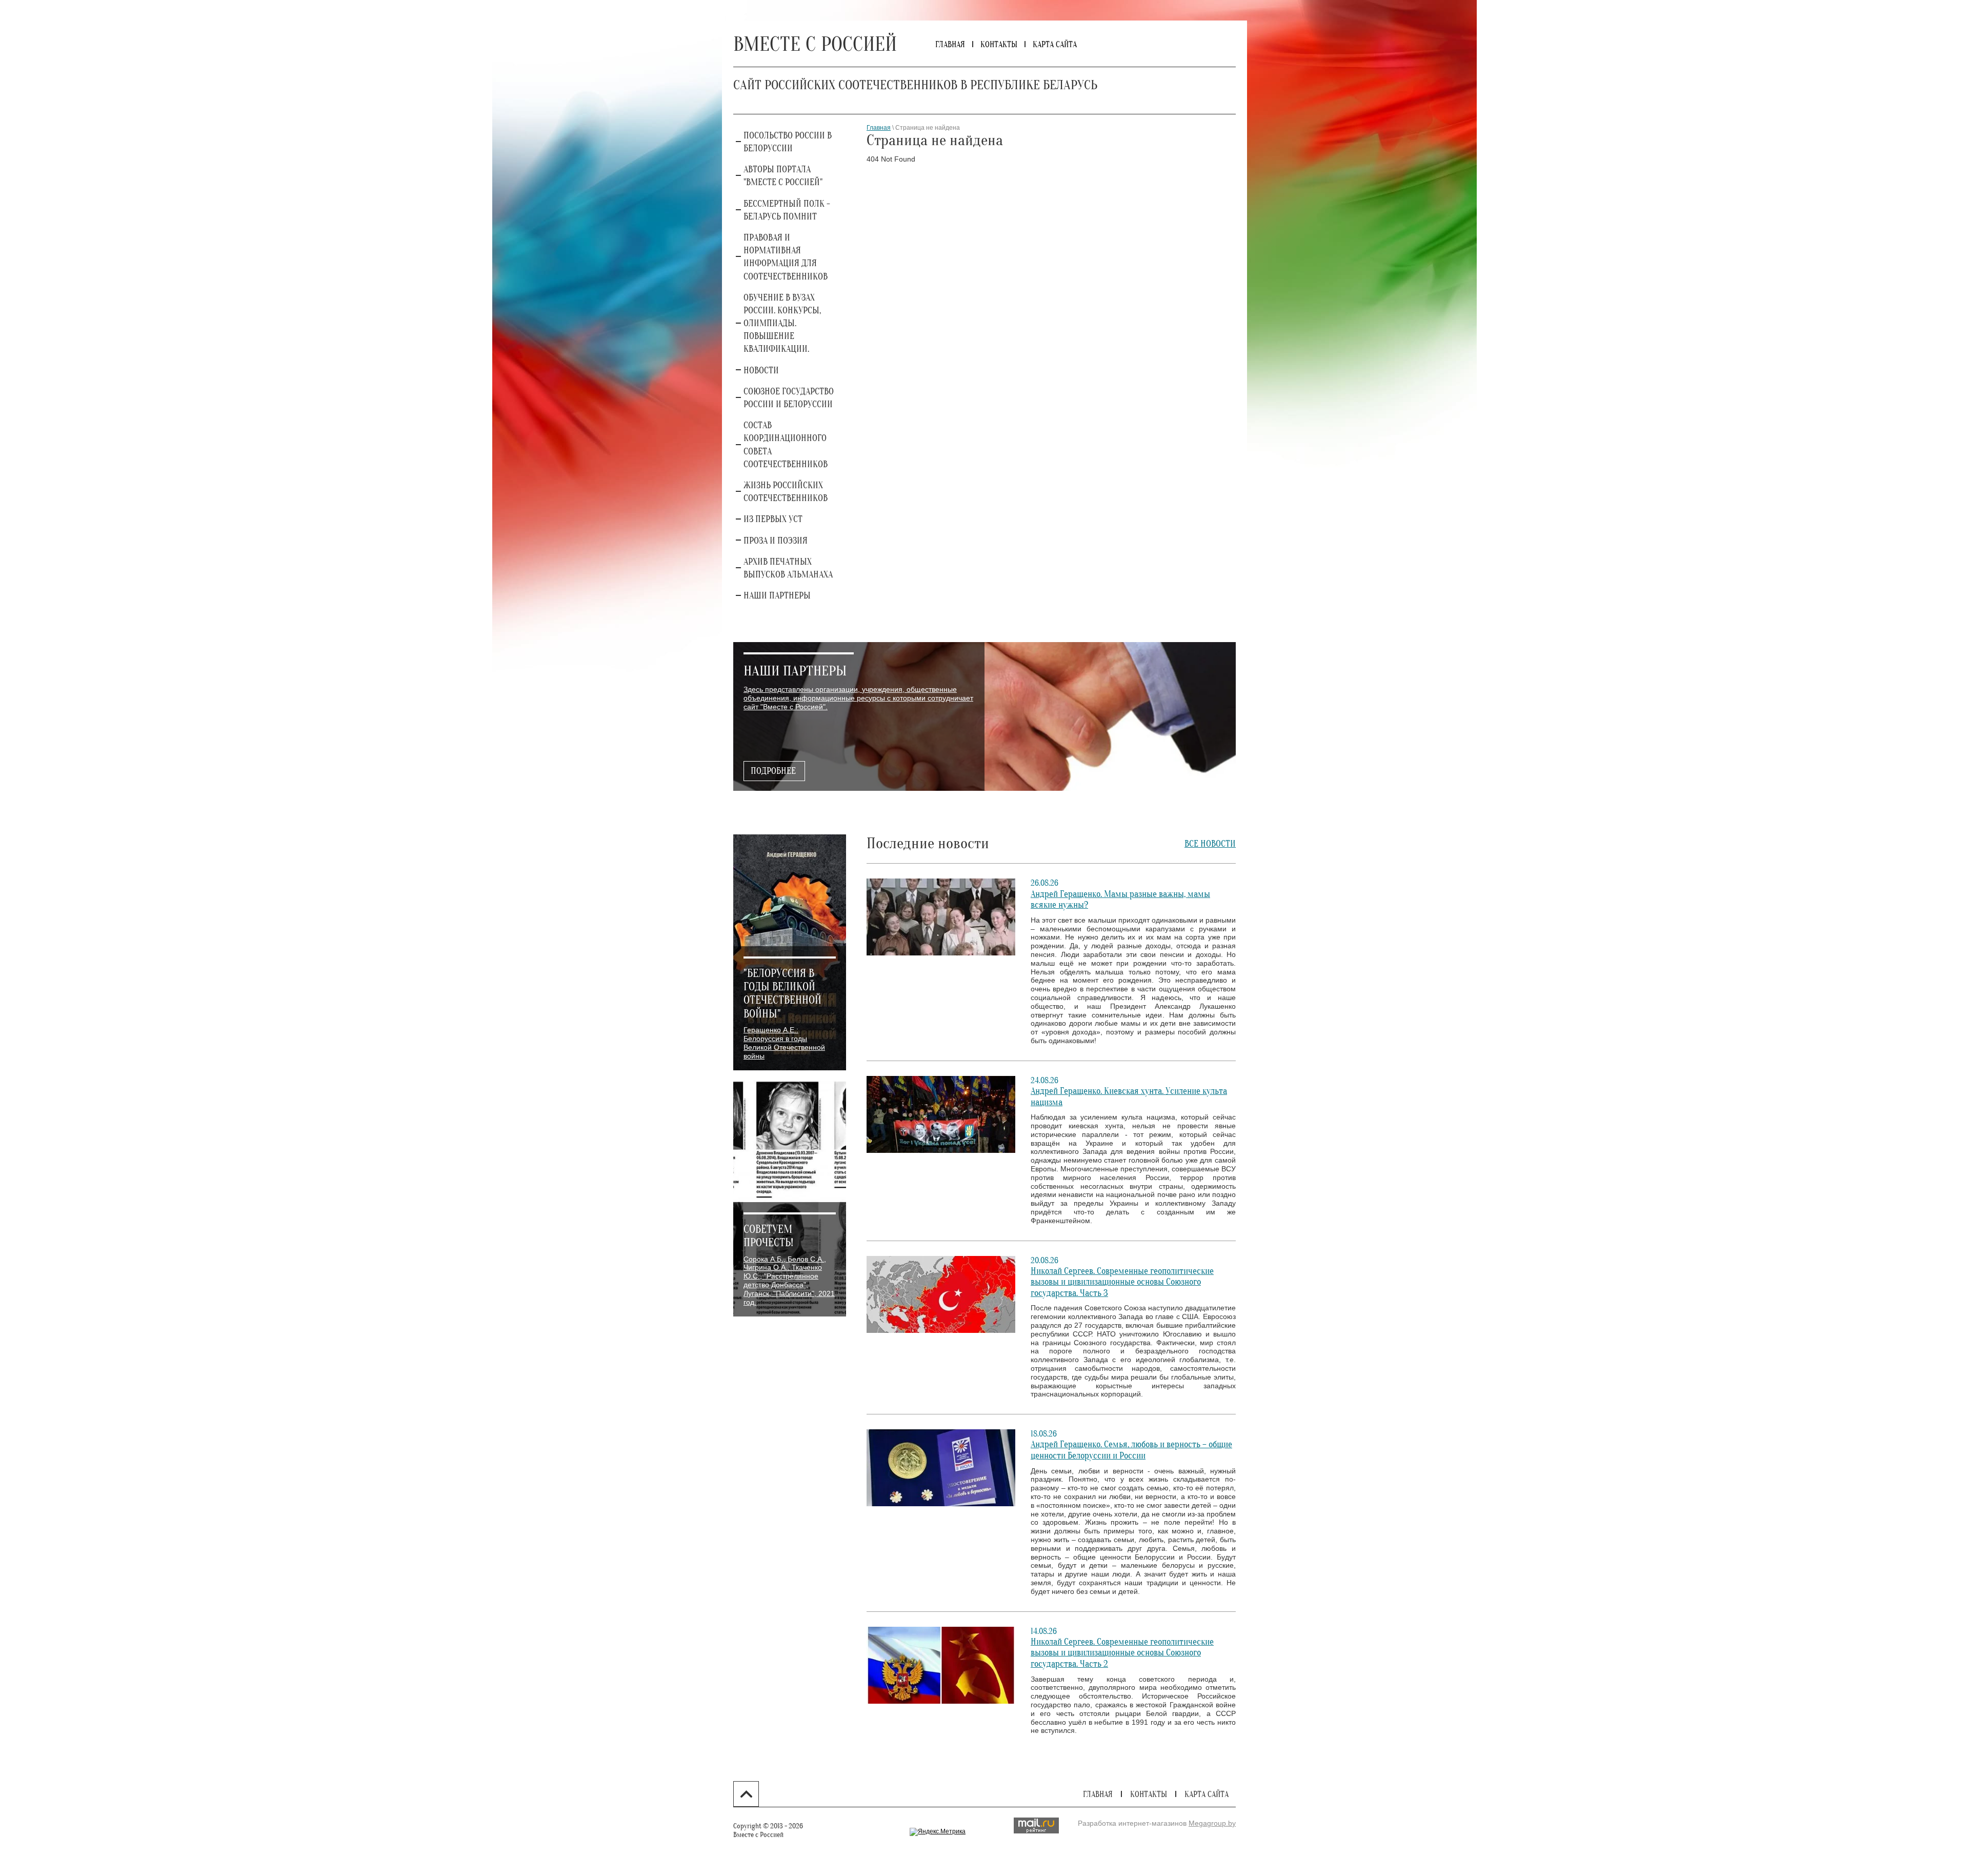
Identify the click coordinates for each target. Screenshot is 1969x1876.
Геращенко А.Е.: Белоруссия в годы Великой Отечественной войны (784, 1043)
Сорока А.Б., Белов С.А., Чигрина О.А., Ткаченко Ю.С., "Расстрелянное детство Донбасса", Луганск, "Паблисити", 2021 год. (789, 1281)
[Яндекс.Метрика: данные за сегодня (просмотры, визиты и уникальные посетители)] (938, 1832)
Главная (879, 128)
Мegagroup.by (1212, 1823)
